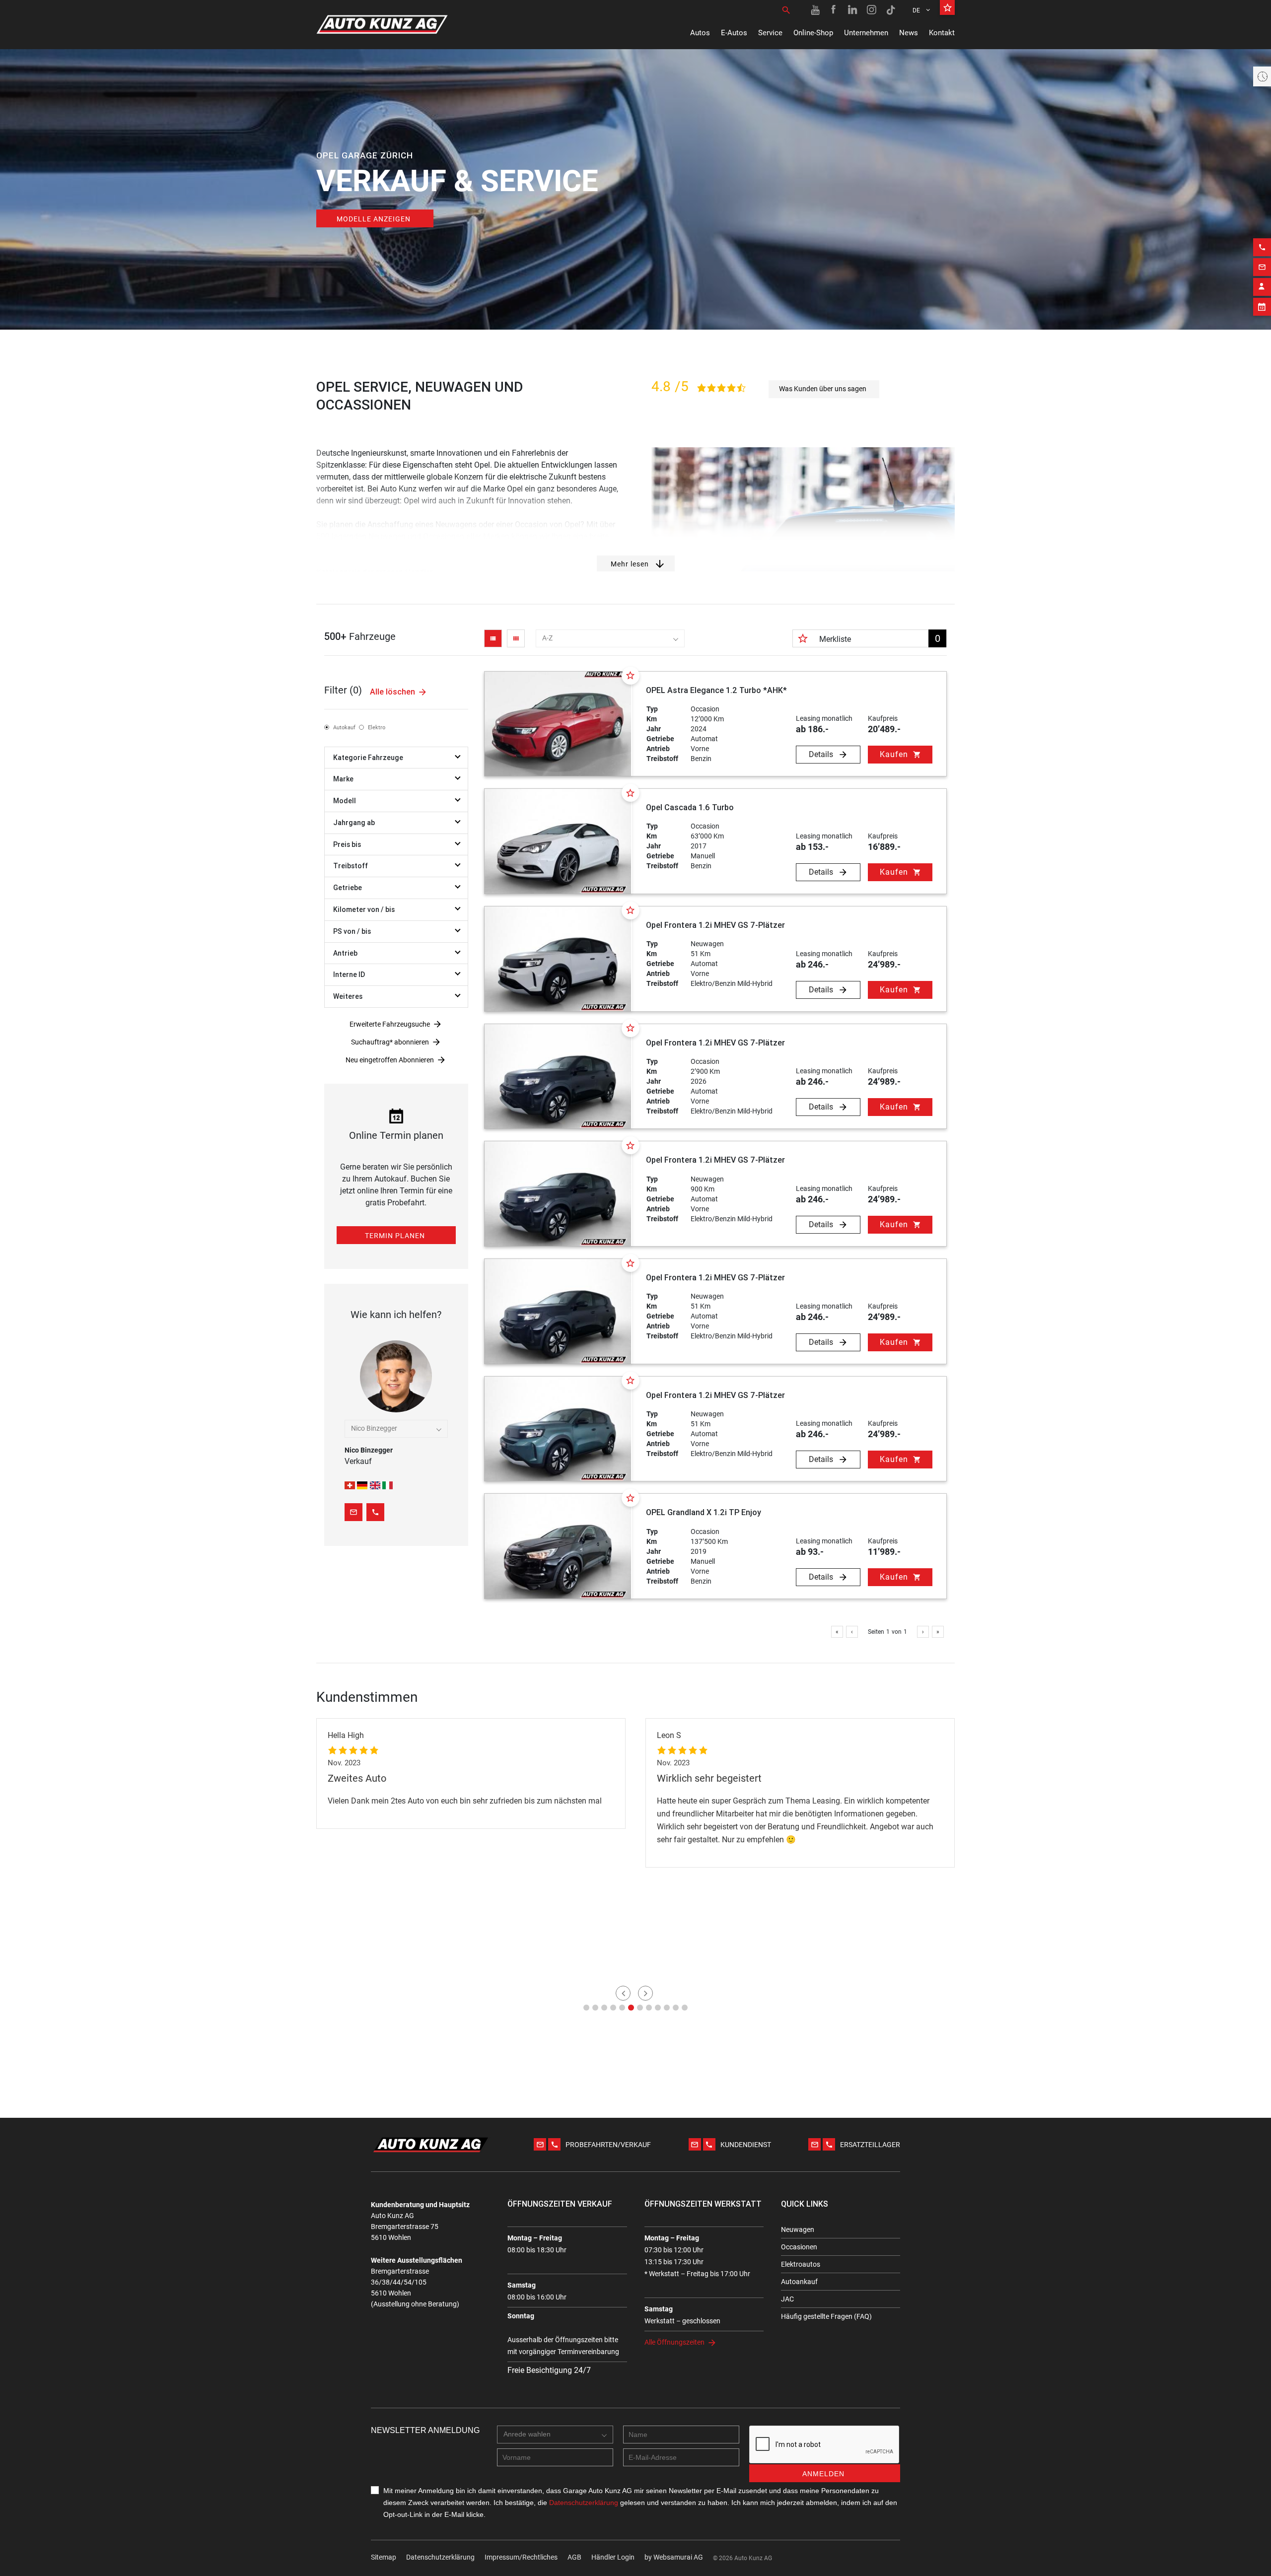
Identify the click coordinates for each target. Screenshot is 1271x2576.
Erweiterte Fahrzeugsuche (390, 1024)
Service (770, 33)
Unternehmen (866, 33)
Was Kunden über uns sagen (823, 389)
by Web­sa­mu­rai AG (674, 2557)
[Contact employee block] (1262, 287)
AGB (574, 2557)
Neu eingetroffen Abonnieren (390, 1060)
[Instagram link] (872, 10)
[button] (586, 2008)
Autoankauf (799, 2282)
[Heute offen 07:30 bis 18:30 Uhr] (1262, 76)
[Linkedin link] (853, 10)
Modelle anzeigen (374, 219)
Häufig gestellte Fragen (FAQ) (826, 2316)
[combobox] (610, 638)
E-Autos (734, 33)
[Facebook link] (834, 10)
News (909, 33)
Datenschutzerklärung (440, 2557)
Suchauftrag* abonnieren (390, 1042)
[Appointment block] (1262, 307)
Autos (700, 33)
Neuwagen (798, 2229)
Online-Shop (813, 33)
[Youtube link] (815, 10)
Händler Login (613, 2557)
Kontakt (942, 33)
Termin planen (395, 1236)
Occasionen (799, 2247)
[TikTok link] (891, 10)
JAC (787, 2299)
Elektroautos (801, 2264)
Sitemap (384, 2557)
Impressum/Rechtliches (521, 2557)
